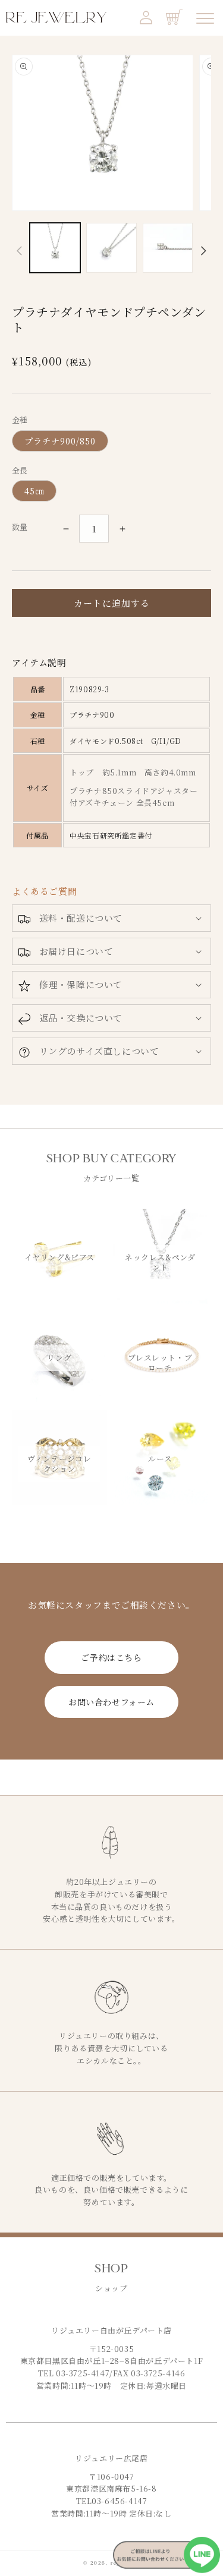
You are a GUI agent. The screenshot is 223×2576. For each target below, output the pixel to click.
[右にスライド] (204, 251)
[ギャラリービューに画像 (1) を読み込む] (55, 248)
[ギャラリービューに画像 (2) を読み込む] (111, 248)
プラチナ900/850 (60, 441)
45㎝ (34, 491)
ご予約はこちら (111, 1657)
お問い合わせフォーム (111, 1702)
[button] (111, 918)
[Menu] (205, 18)
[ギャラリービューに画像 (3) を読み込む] (168, 248)
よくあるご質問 (44, 891)
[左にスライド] (19, 251)
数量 (20, 527)
